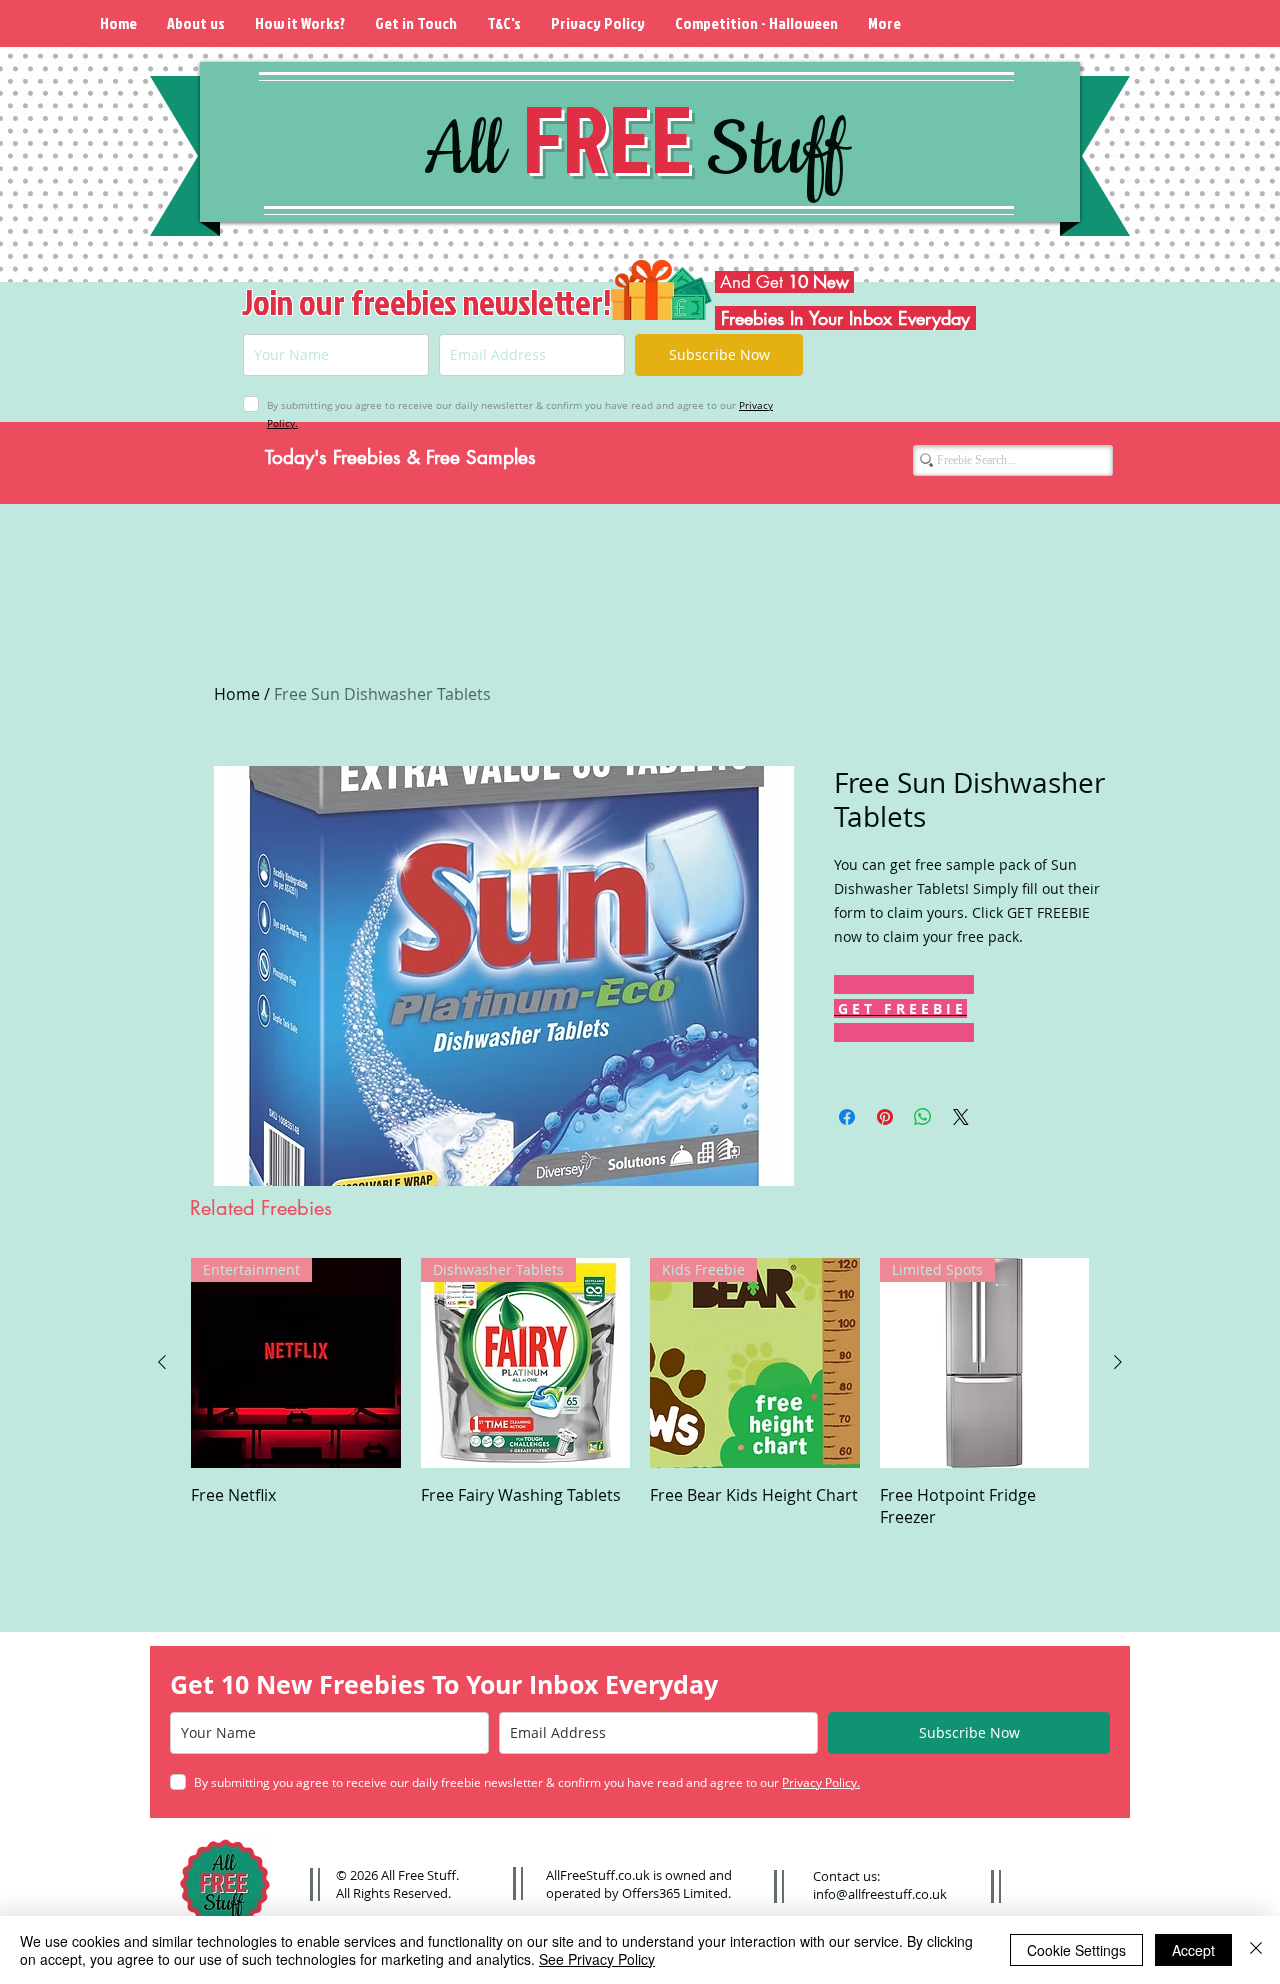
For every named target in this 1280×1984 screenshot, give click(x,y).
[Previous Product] (162, 1362)
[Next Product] (1118, 1362)
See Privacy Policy (597, 1959)
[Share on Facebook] (847, 1117)
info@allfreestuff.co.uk (880, 1894)
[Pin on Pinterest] (885, 1117)
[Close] (1256, 1950)
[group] (640, 1393)
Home (237, 694)
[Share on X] (961, 1117)
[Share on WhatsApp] (923, 1117)
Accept (1193, 1950)
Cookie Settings (1076, 1950)
